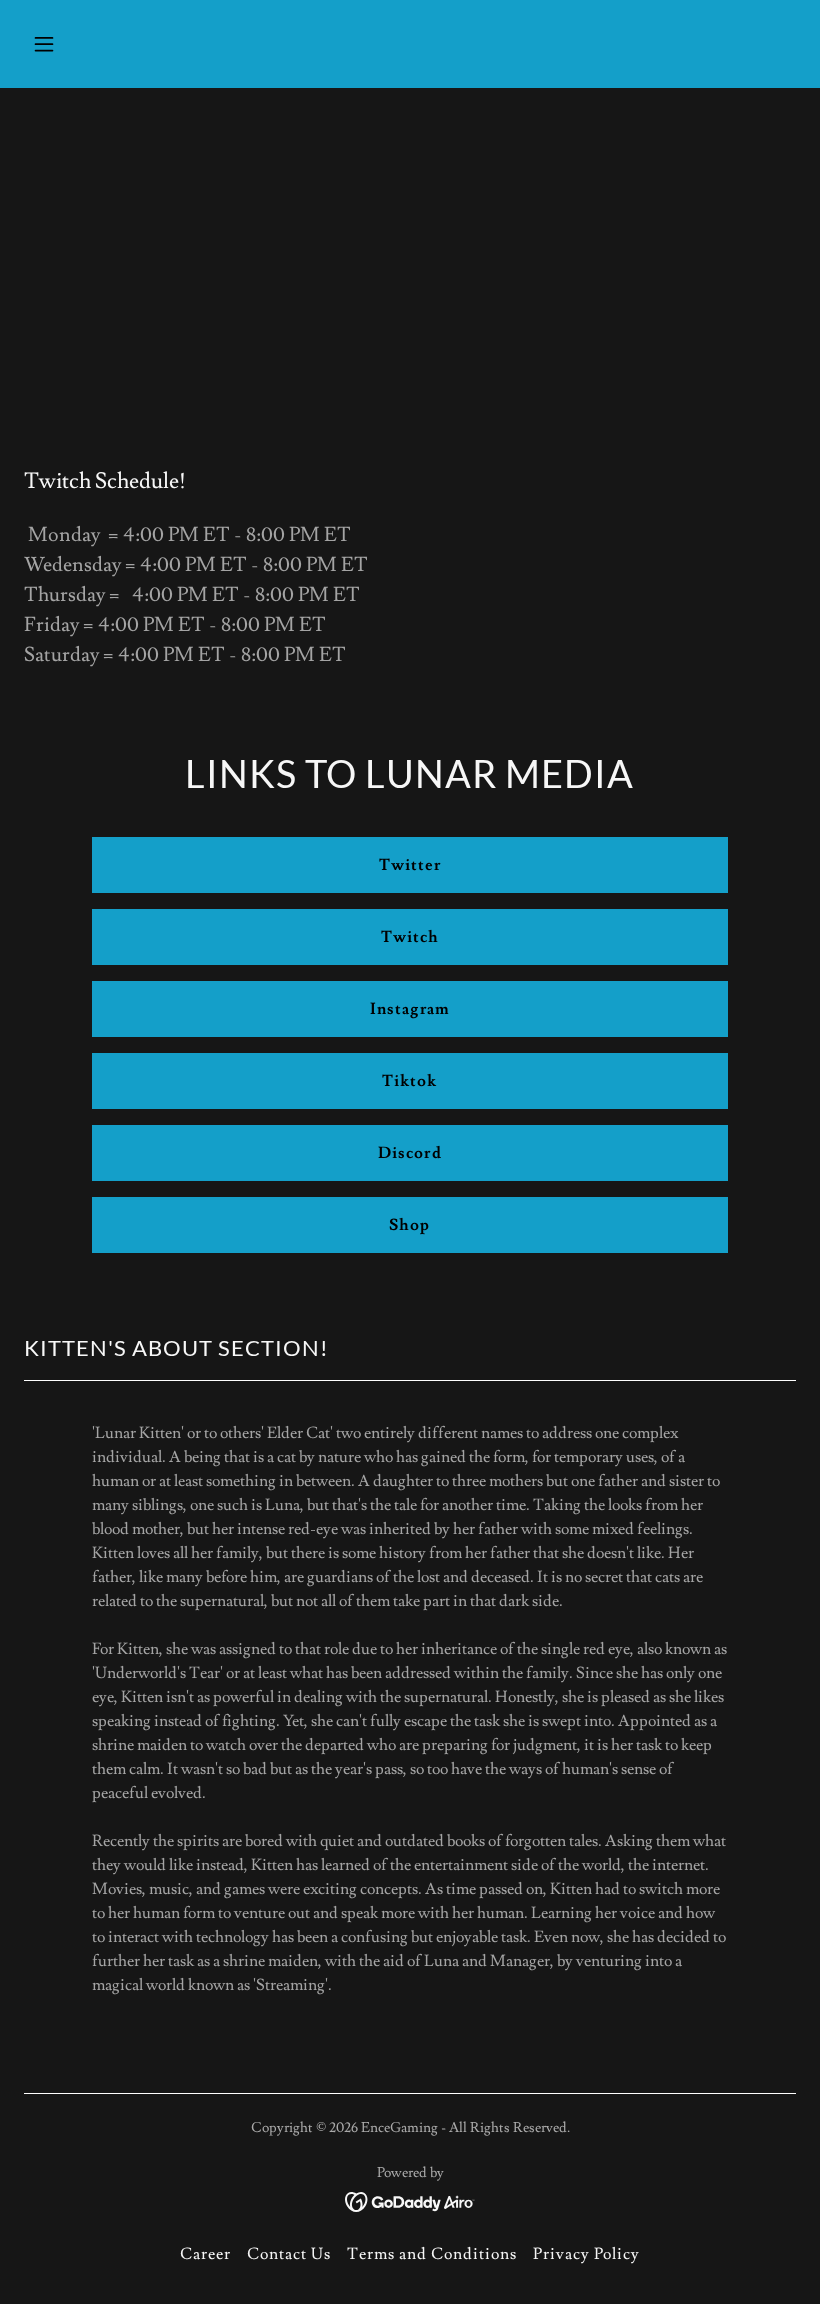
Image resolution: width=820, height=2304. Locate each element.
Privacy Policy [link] (586, 2254)
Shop (409, 1225)
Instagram (409, 1009)
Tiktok (409, 1081)
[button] (112, 44)
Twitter (410, 865)
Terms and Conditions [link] (432, 2254)
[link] (410, 2198)
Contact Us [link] (289, 2254)
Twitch (410, 937)
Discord (409, 1153)
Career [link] (205, 2254)
